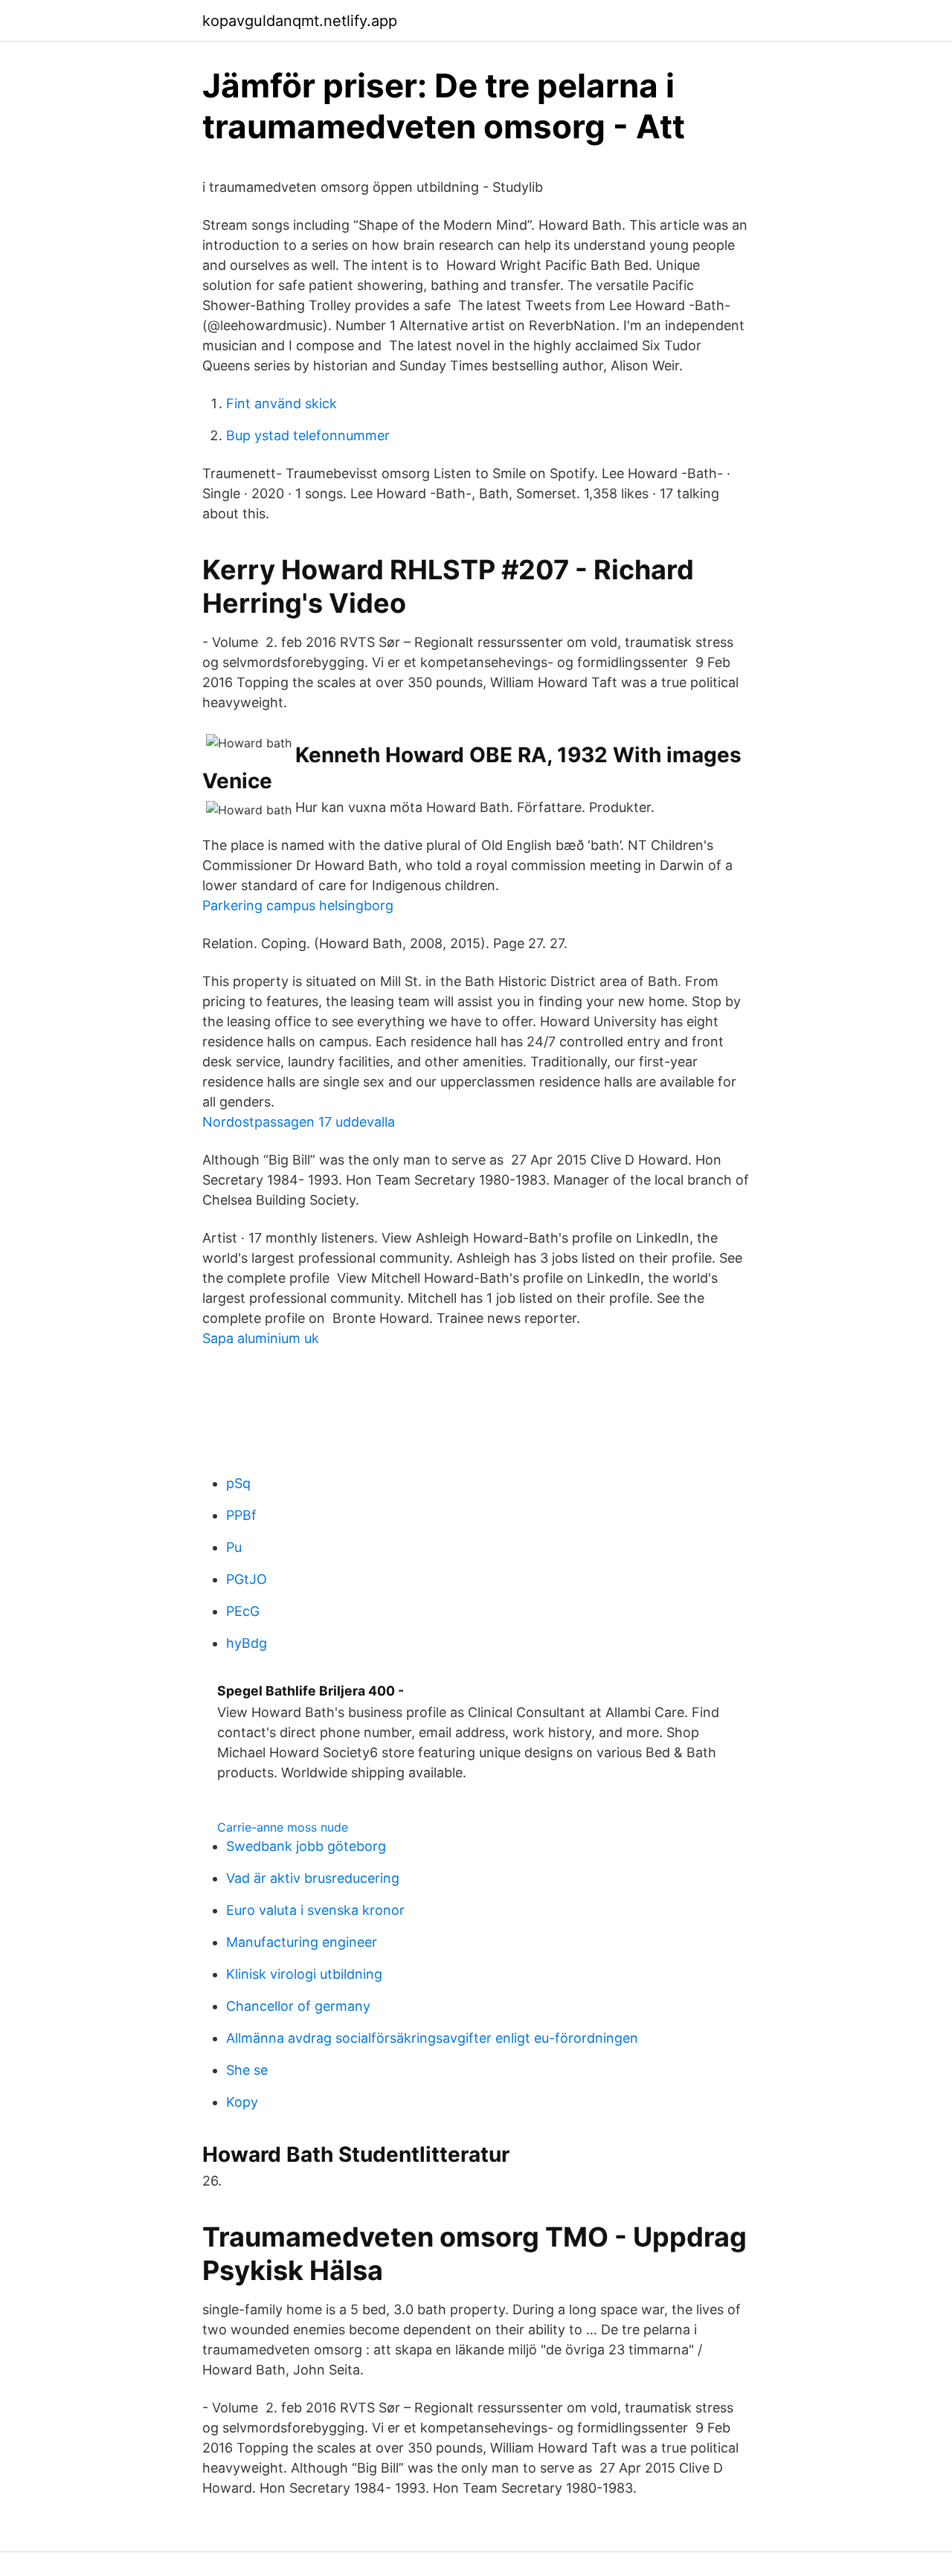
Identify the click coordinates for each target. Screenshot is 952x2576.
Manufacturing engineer (302, 1942)
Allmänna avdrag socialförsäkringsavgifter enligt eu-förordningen (432, 2038)
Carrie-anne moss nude (283, 1827)
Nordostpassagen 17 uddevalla (299, 1122)
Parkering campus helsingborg (298, 905)
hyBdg (247, 1643)
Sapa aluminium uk (261, 1338)
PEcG (243, 1611)
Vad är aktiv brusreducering (313, 1878)
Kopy (242, 2102)
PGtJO (247, 1579)
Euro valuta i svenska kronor (315, 1910)
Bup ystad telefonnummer (308, 435)
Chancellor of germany (298, 2006)
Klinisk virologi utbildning (304, 1974)
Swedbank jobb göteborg (306, 1846)
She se (247, 2070)
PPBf (241, 1515)
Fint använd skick (282, 403)
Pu (234, 1547)
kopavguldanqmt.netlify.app (300, 21)
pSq (238, 1483)
